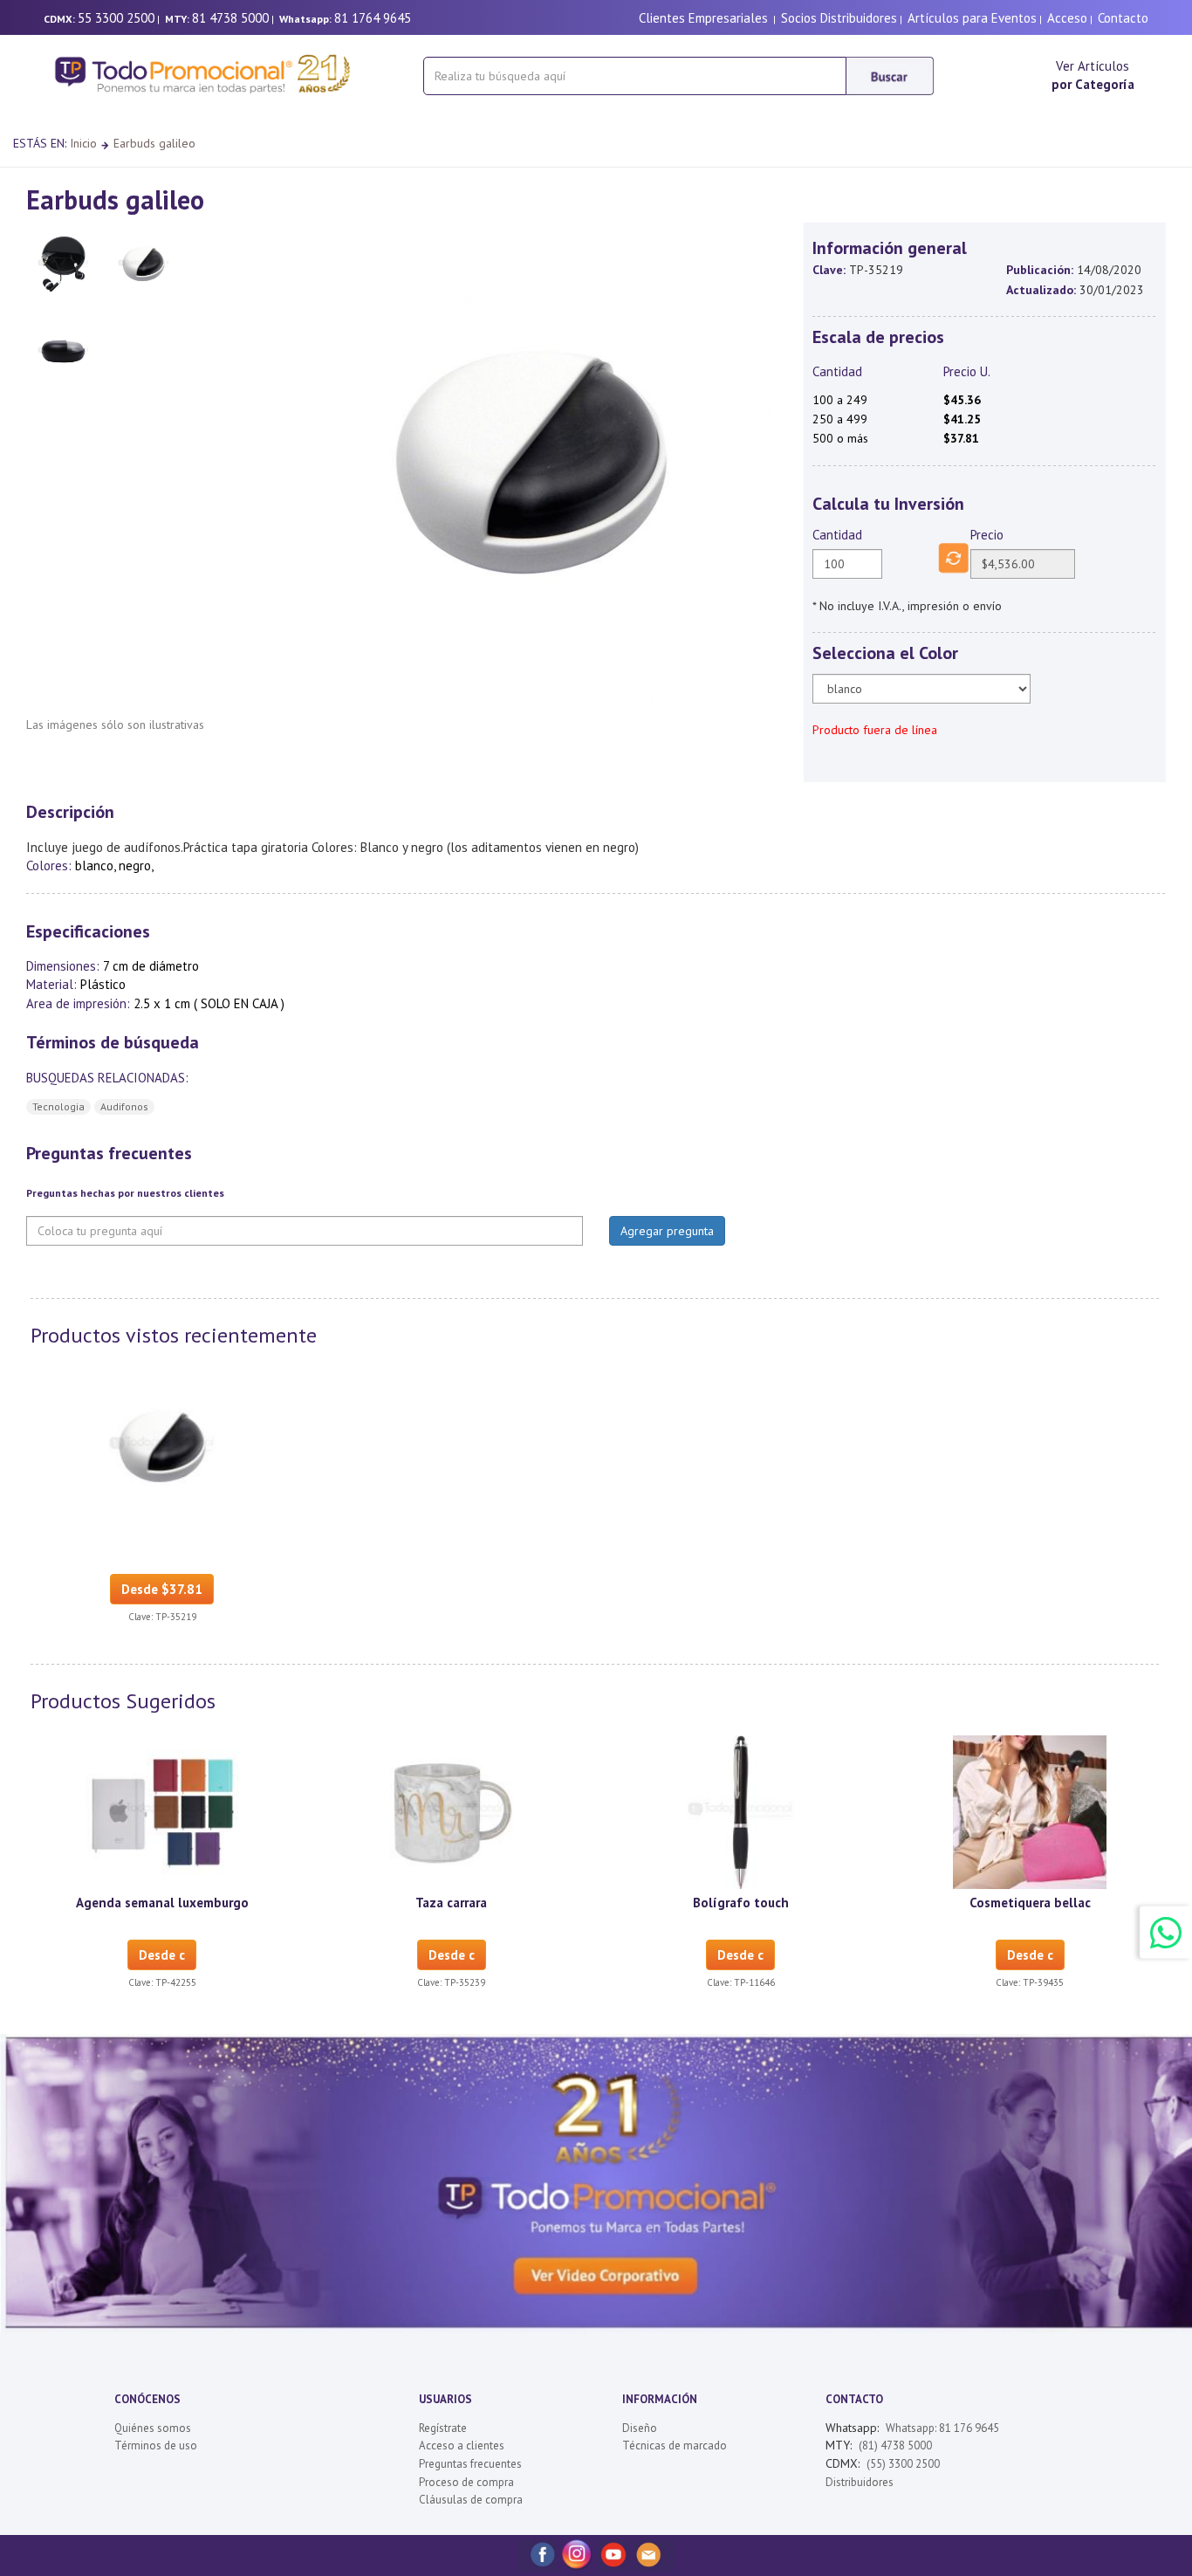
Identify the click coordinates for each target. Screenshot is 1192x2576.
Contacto (1123, 18)
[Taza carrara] (451, 1810)
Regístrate (443, 2428)
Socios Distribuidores (839, 18)
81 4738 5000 (230, 18)
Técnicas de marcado (675, 2445)
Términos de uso (156, 2445)
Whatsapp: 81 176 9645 (942, 2428)
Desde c (162, 1955)
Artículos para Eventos (972, 18)
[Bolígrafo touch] (741, 1810)
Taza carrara (451, 1903)
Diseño (640, 2428)
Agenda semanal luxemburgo (162, 1903)
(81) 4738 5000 (895, 2445)
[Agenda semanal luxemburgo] (162, 1810)
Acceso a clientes (462, 2445)
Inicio (83, 143)
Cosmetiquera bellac (1030, 1903)
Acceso (1067, 18)
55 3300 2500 (116, 18)
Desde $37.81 (162, 1589)
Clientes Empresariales (703, 18)
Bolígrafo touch (741, 1903)
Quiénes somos (153, 2428)
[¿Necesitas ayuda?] (1166, 1932)
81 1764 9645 (373, 18)
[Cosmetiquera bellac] (1030, 1810)
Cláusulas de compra (471, 2500)
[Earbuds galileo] (162, 1445)
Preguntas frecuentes (470, 2464)
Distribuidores (860, 2482)
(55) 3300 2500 (903, 2464)
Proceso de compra (466, 2482)
